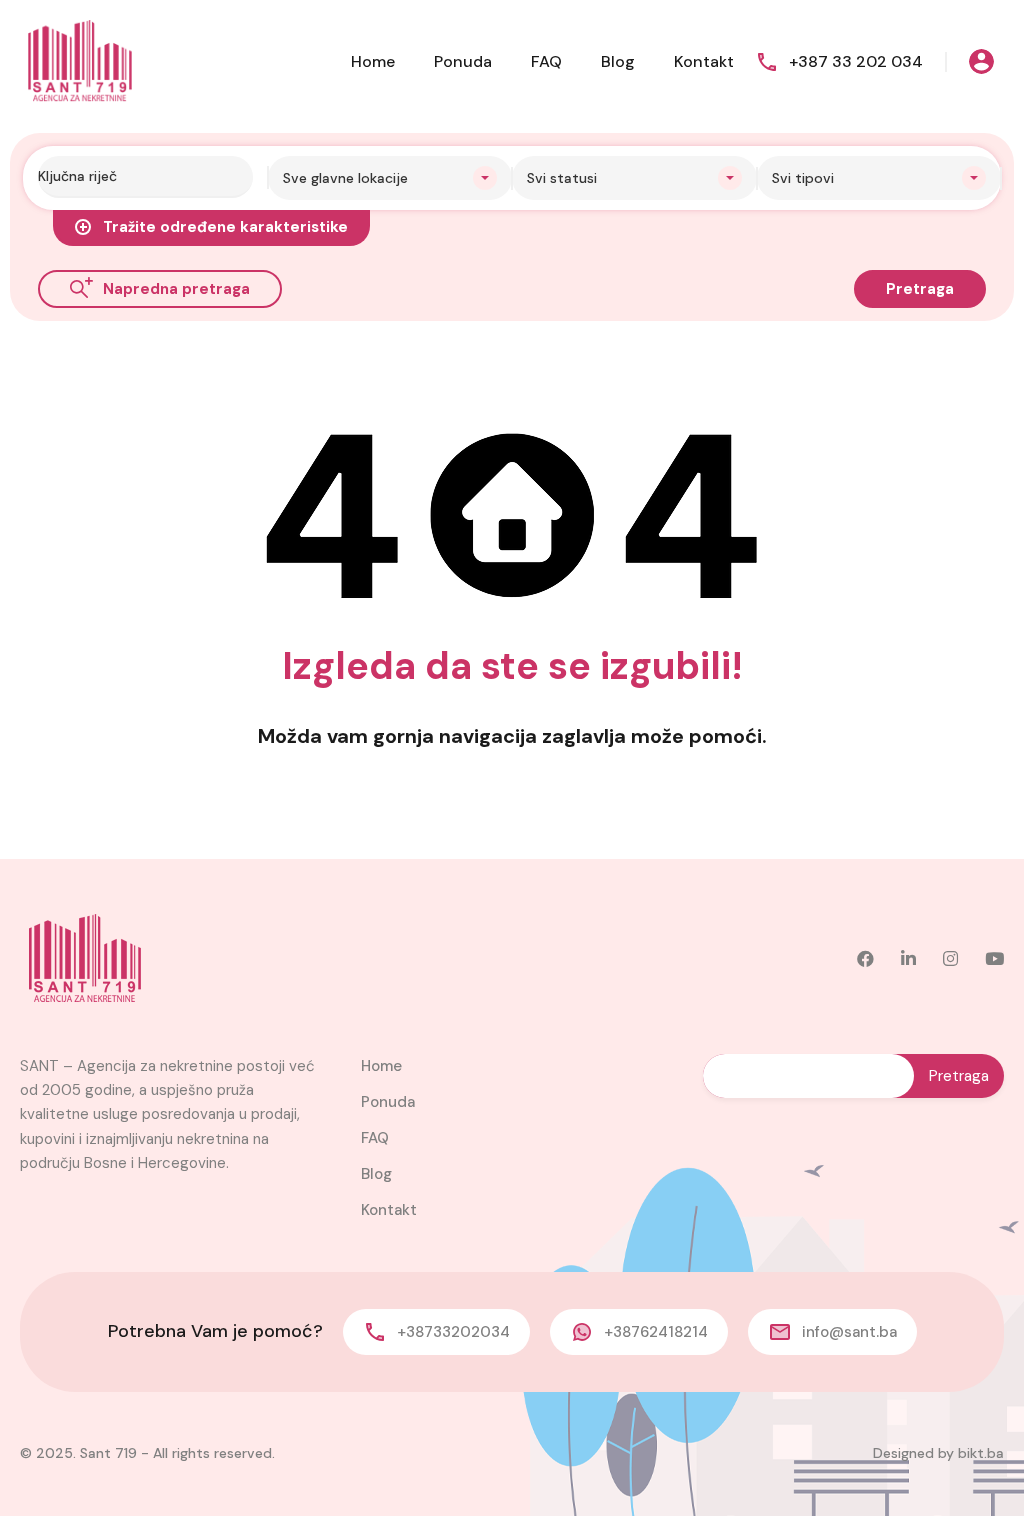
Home (373, 61)
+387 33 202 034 (856, 61)
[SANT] (80, 60)
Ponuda (463, 61)
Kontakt (704, 61)
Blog (618, 61)
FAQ (546, 61)
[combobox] (390, 178)
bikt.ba (981, 1453)
